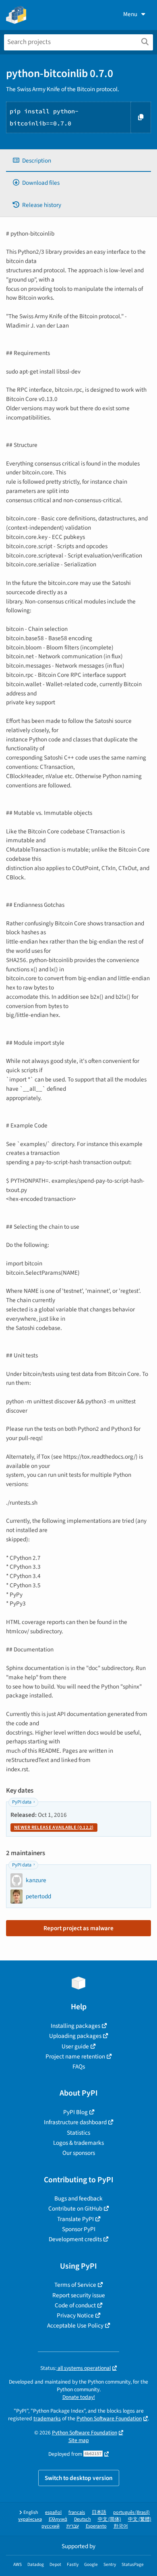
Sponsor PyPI (79, 2229)
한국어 (121, 2526)
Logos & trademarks (78, 2143)
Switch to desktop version (79, 2478)
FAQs (79, 2067)
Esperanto (96, 2526)
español (53, 2512)
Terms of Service (75, 2285)
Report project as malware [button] (78, 1928)
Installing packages (75, 2026)
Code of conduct (75, 2305)
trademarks (47, 2418)
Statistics (78, 2133)
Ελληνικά (58, 2519)
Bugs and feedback (78, 2198)
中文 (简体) (109, 2519)
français (77, 2512)
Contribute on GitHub (75, 2209)
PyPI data (22, 1802)
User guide (75, 2046)
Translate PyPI (75, 2219)
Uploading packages (75, 2036)
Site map (79, 2440)
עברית (73, 2526)
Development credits (75, 2239)
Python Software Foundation (109, 2418)
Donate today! (79, 2397)
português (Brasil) (131, 2512)
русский (51, 2526)
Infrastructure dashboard (75, 2122)
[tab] (78, 161)
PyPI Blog (75, 2112)
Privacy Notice (75, 2315)
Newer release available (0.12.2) (54, 1828)
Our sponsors (79, 2153)
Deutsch (83, 2519)
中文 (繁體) (140, 2519)
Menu (130, 14)
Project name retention (75, 2056)
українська (30, 2519)
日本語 (99, 2512)
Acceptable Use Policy (75, 2325)
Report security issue (79, 2295)
